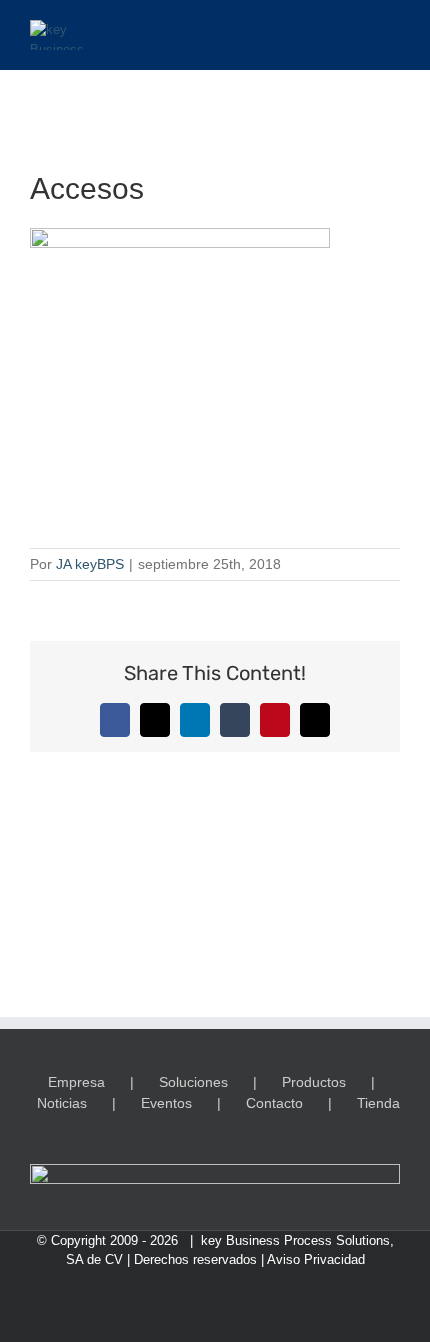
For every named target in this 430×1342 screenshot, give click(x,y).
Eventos (166, 1103)
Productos (314, 1082)
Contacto (274, 1103)
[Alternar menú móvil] (392, 30)
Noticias (62, 1103)
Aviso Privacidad (316, 1259)
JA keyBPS (90, 564)
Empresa (76, 1082)
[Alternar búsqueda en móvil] (356, 30)
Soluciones (193, 1082)
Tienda (378, 1103)
